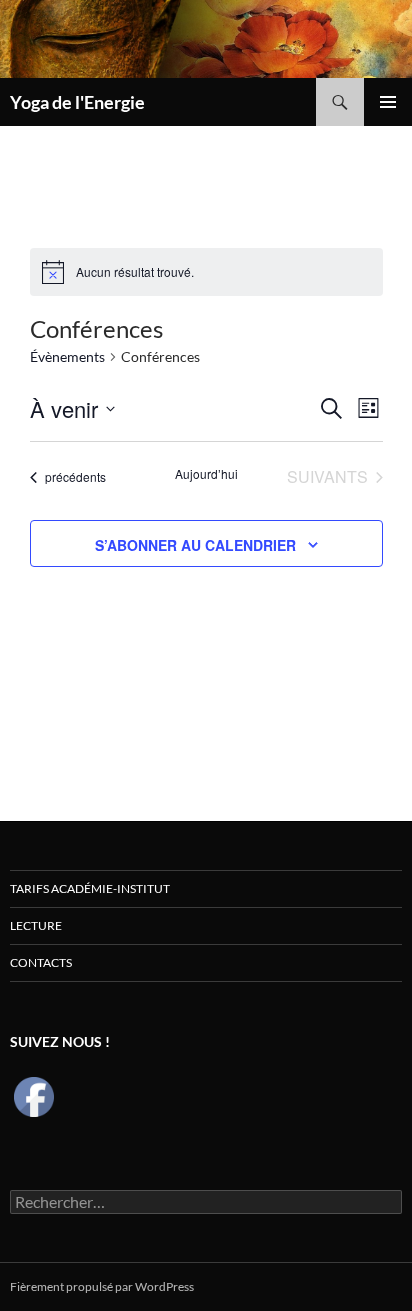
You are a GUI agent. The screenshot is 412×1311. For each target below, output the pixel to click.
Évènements (67, 356)
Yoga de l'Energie (77, 102)
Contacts (41, 962)
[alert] (135, 272)
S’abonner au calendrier (195, 545)
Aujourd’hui (206, 474)
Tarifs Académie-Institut (90, 888)
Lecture (36, 925)
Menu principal (388, 102)
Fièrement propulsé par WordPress (102, 1286)
